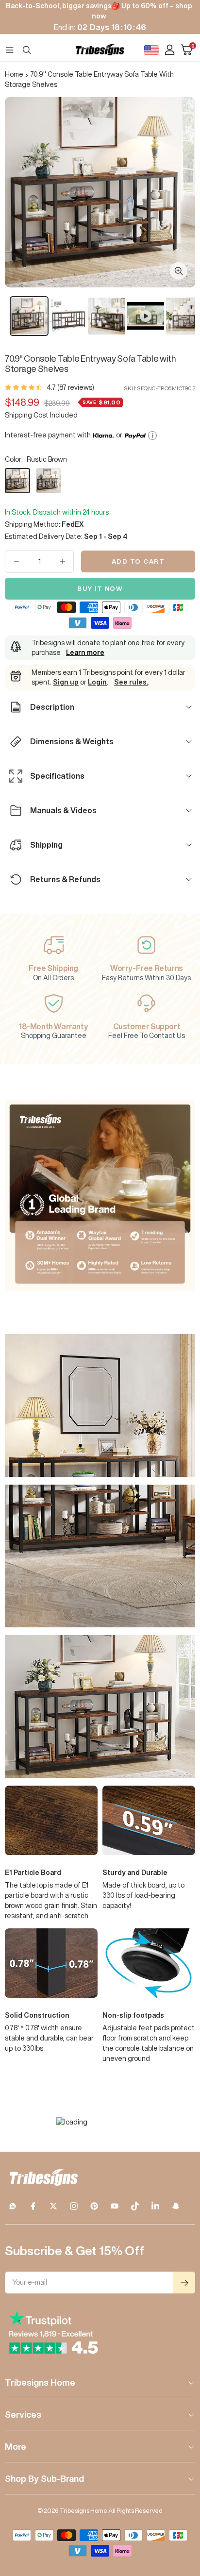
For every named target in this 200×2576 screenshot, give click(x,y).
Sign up (66, 682)
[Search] (27, 50)
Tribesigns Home (40, 2382)
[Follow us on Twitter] (53, 2206)
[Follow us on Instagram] (74, 2206)
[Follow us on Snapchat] (176, 2206)
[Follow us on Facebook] (33, 2206)
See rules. (131, 682)
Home (14, 74)
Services (23, 2414)
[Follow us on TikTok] (135, 2206)
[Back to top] (181, 2512)
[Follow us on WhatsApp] (13, 2206)
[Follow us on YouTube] (115, 2206)
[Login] (170, 50)
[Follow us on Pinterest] (94, 2206)
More (16, 2446)
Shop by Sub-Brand (44, 2478)
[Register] (184, 2283)
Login (97, 682)
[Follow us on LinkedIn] (155, 2206)
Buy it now (100, 589)
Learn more (85, 652)
